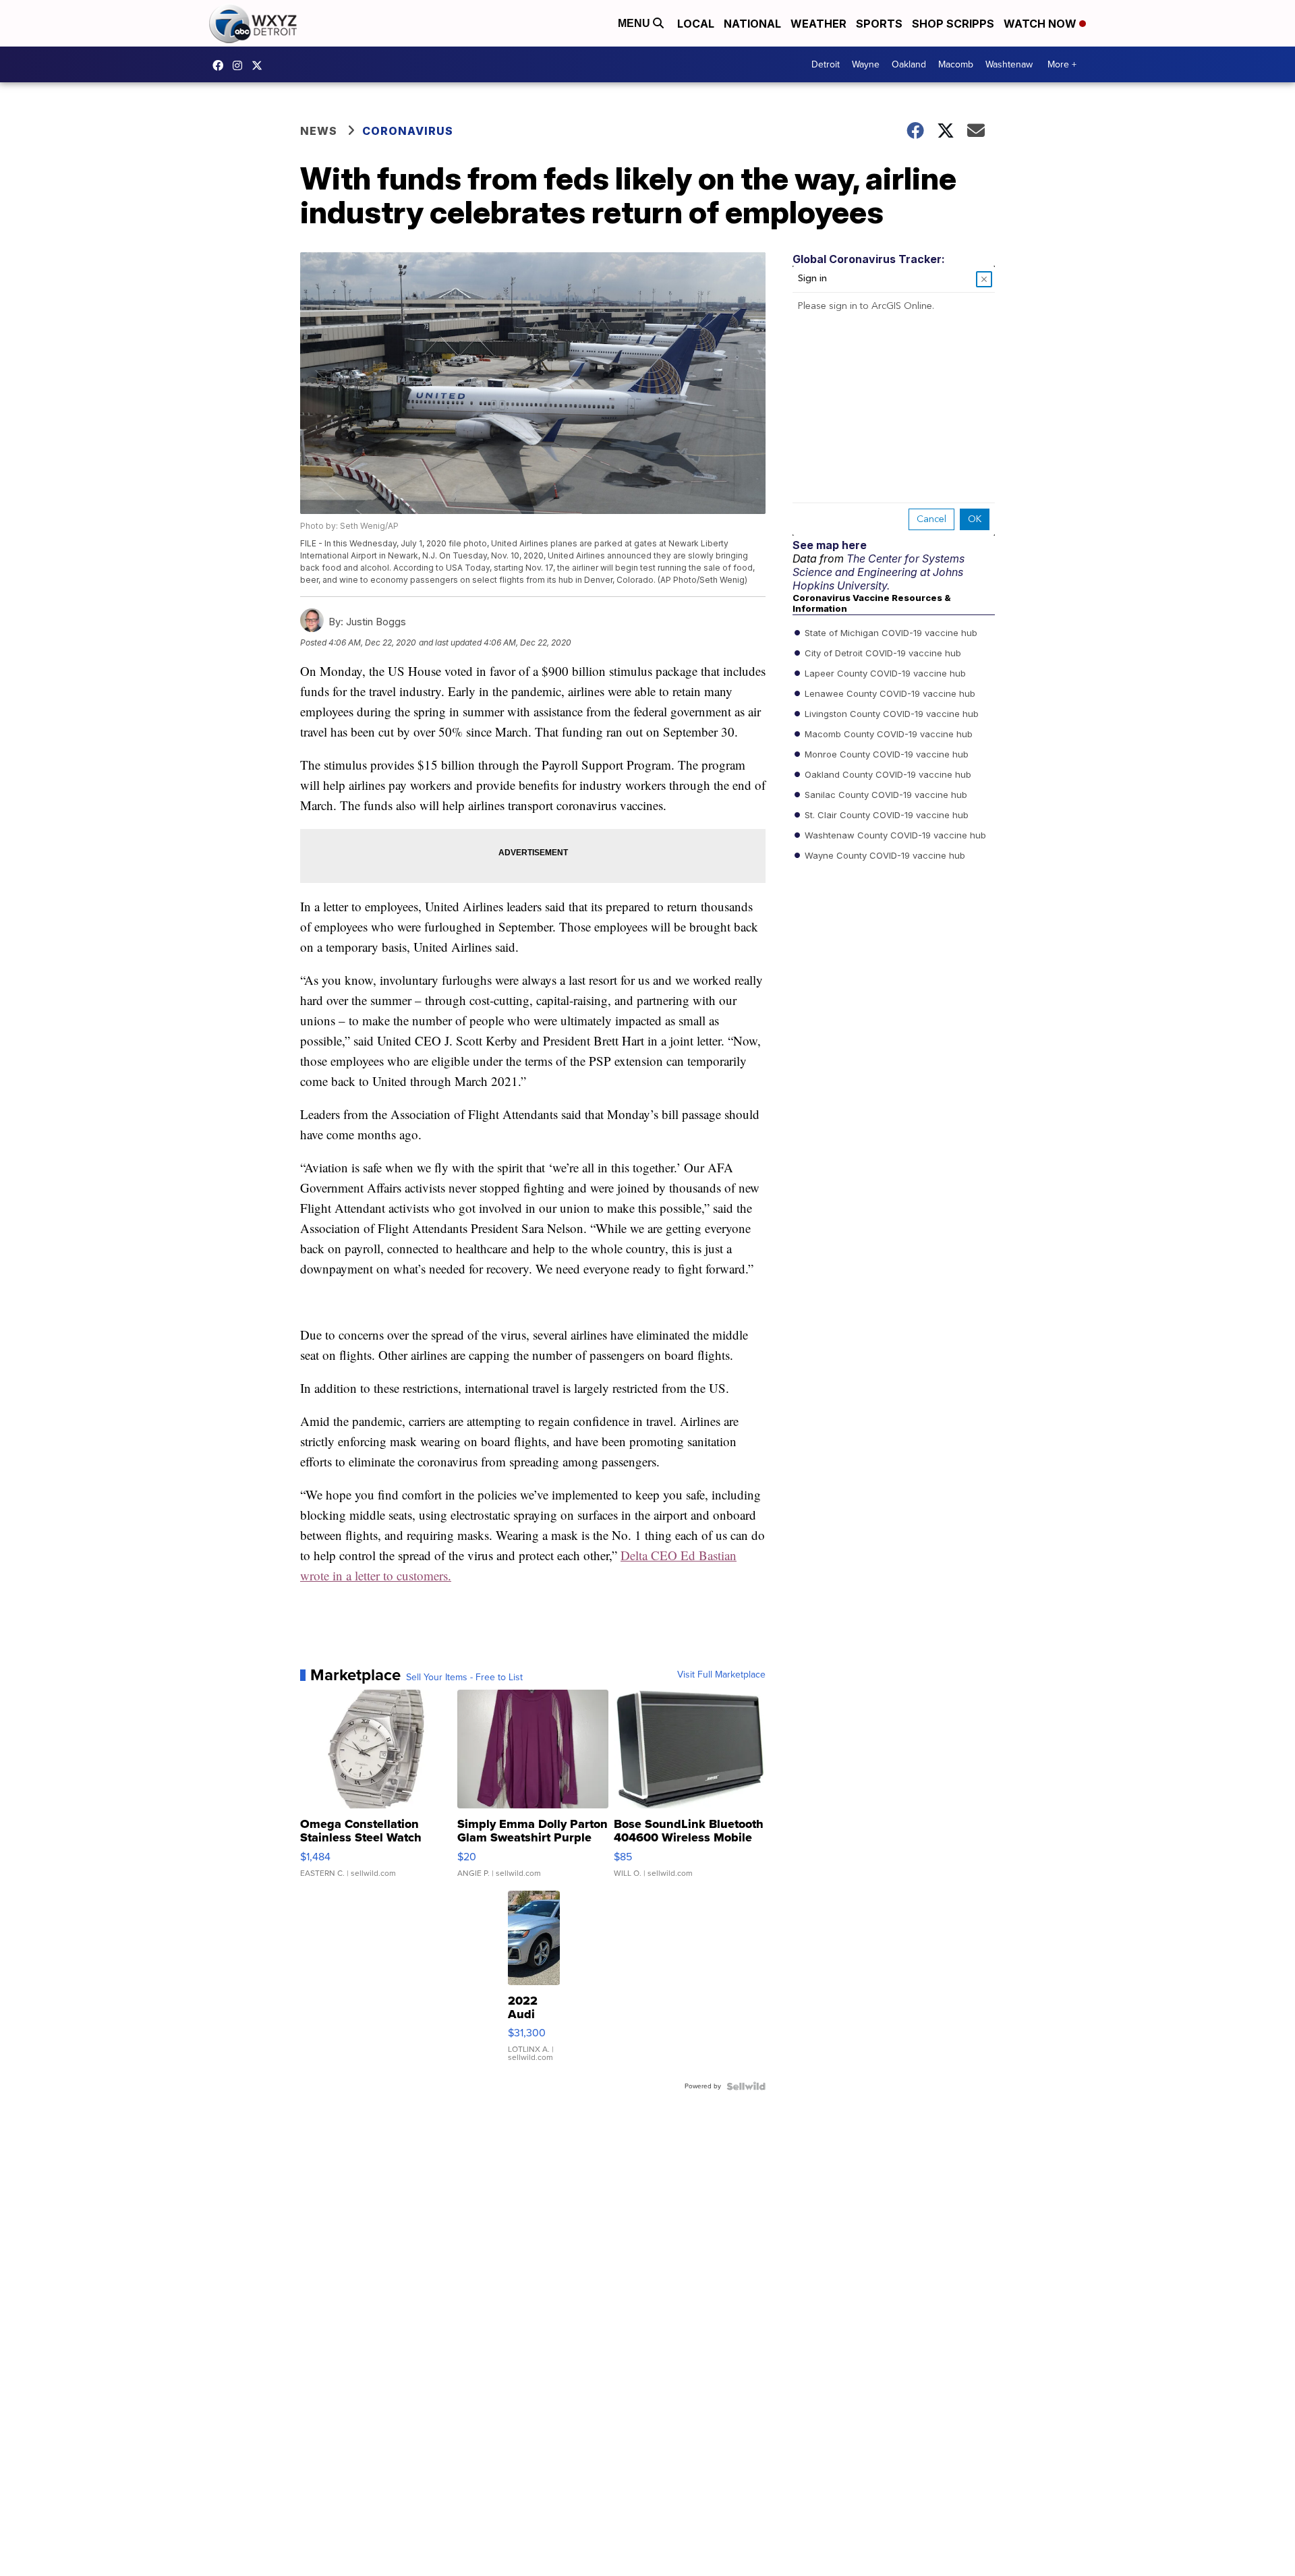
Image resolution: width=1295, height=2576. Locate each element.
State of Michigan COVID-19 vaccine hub (890, 633)
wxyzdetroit (221, 65)
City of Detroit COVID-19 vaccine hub (882, 653)
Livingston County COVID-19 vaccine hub (890, 714)
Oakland (909, 64)
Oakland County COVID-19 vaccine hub (887, 774)
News (319, 131)
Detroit (826, 64)
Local (696, 24)
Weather (818, 24)
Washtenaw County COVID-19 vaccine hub (894, 835)
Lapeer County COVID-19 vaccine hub (884, 673)
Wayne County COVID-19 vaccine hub (884, 855)
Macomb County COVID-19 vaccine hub (887, 734)
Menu (635, 23)
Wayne (866, 64)
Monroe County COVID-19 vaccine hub (885, 754)
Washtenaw (1009, 64)
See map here (830, 545)
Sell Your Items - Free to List (464, 1678)
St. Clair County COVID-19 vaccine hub (885, 815)
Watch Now (1041, 24)
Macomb (956, 64)
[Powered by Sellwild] (746, 2086)
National (752, 24)
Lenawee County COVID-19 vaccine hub (889, 693)
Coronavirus (408, 131)
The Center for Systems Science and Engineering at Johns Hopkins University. (879, 572)
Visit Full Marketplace (721, 1675)
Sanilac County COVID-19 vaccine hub (885, 795)
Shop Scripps (953, 24)
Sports (879, 24)
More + (1062, 64)
